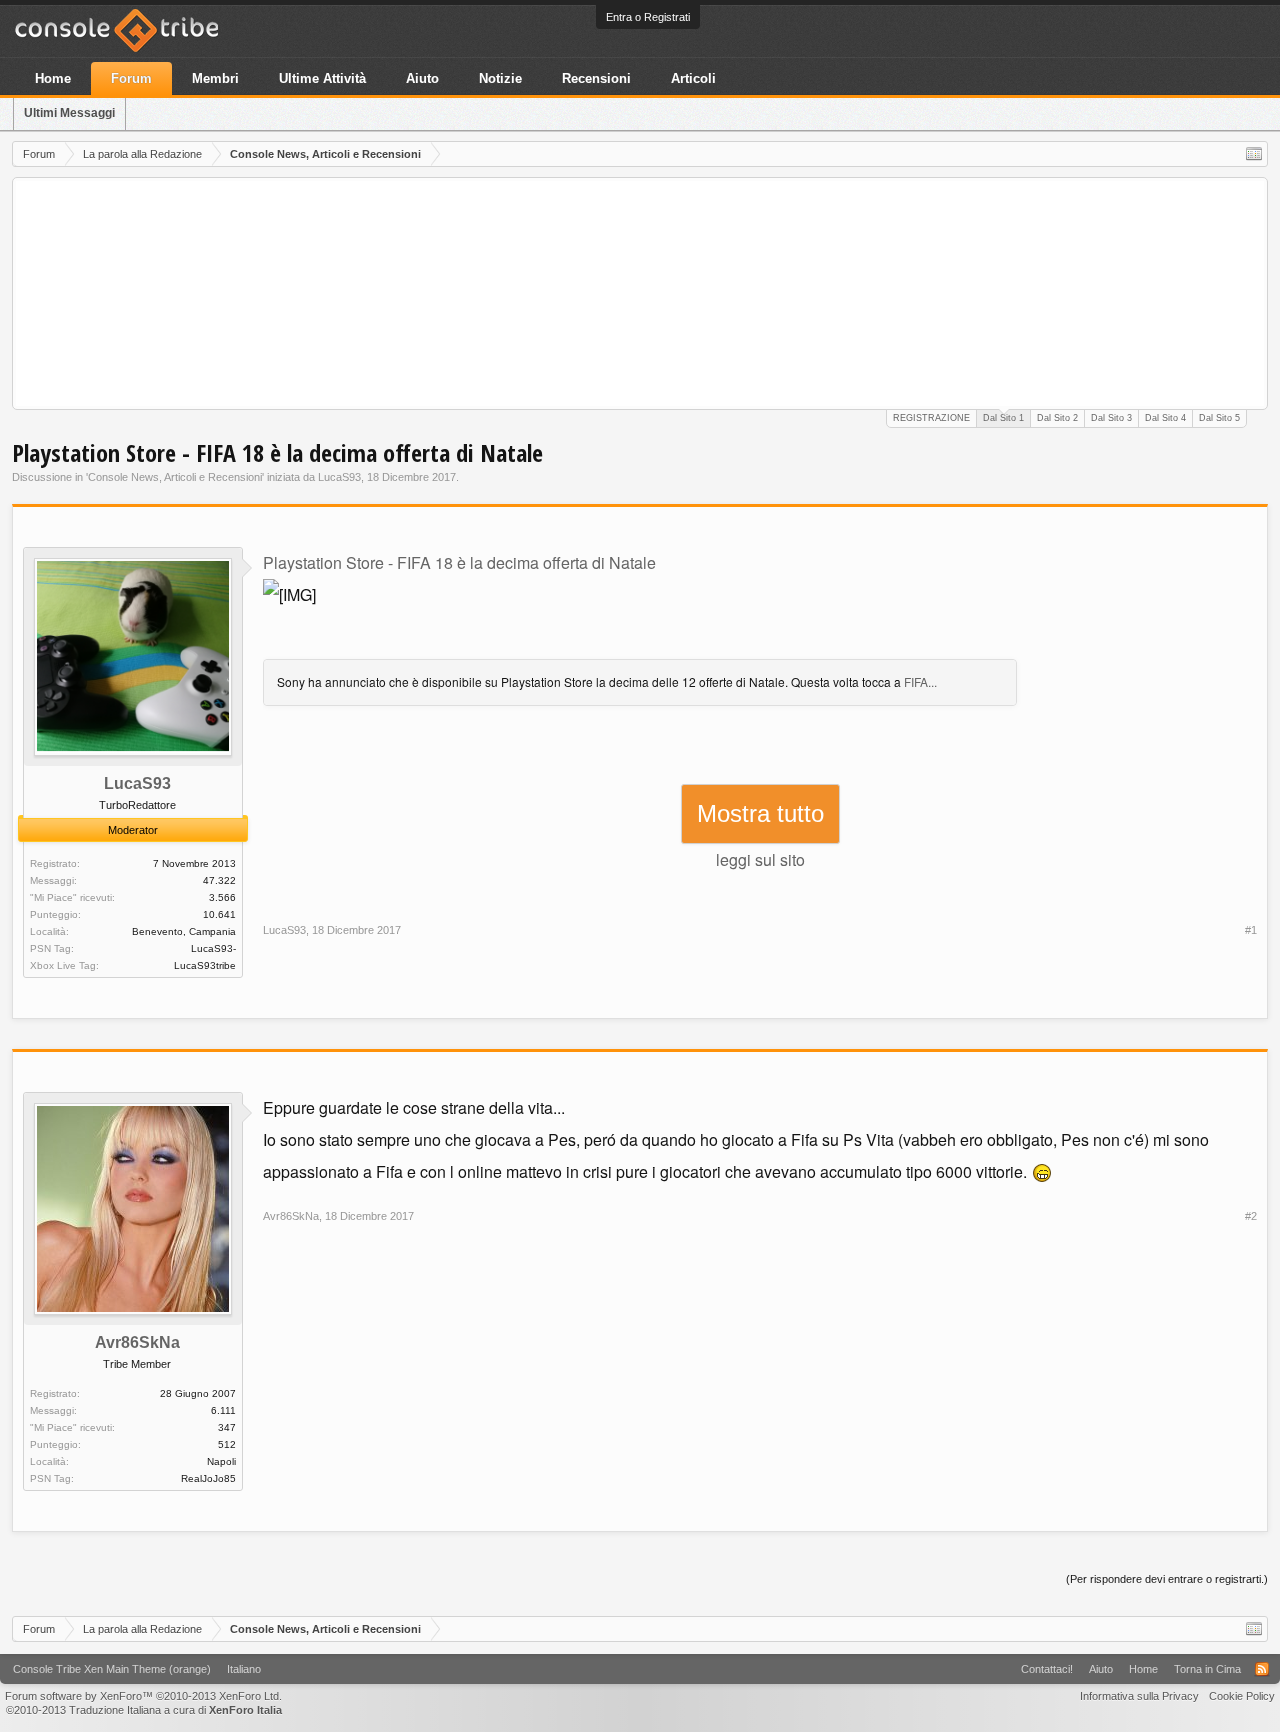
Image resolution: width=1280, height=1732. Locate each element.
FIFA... (920, 681)
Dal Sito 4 (1165, 418)
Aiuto (422, 78)
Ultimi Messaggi (69, 113)
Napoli (221, 1461)
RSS (1262, 1669)
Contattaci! (1047, 1669)
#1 (1251, 930)
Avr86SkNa (137, 1342)
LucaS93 (339, 477)
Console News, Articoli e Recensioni (175, 477)
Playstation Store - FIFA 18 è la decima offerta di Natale (459, 562)
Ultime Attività (322, 78)
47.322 (219, 880)
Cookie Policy (1242, 1696)
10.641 (219, 914)
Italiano (244, 1669)
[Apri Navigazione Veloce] (1254, 154)
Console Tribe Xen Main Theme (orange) (112, 1669)
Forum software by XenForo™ (143, 1696)
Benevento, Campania (184, 931)
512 (227, 1444)
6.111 (223, 1410)
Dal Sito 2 (1057, 418)
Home (53, 78)
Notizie (500, 78)
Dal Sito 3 (1111, 418)
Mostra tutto (760, 813)
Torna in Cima (1207, 1669)
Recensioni (596, 78)
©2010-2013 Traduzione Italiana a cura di (144, 1710)
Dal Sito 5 (1219, 418)
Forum (131, 78)
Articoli (693, 78)
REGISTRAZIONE (931, 418)
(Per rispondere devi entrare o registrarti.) (1167, 1579)
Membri (215, 78)
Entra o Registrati (648, 17)
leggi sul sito (760, 859)
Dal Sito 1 (1003, 418)
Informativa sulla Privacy (1139, 1696)
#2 (1251, 1216)
